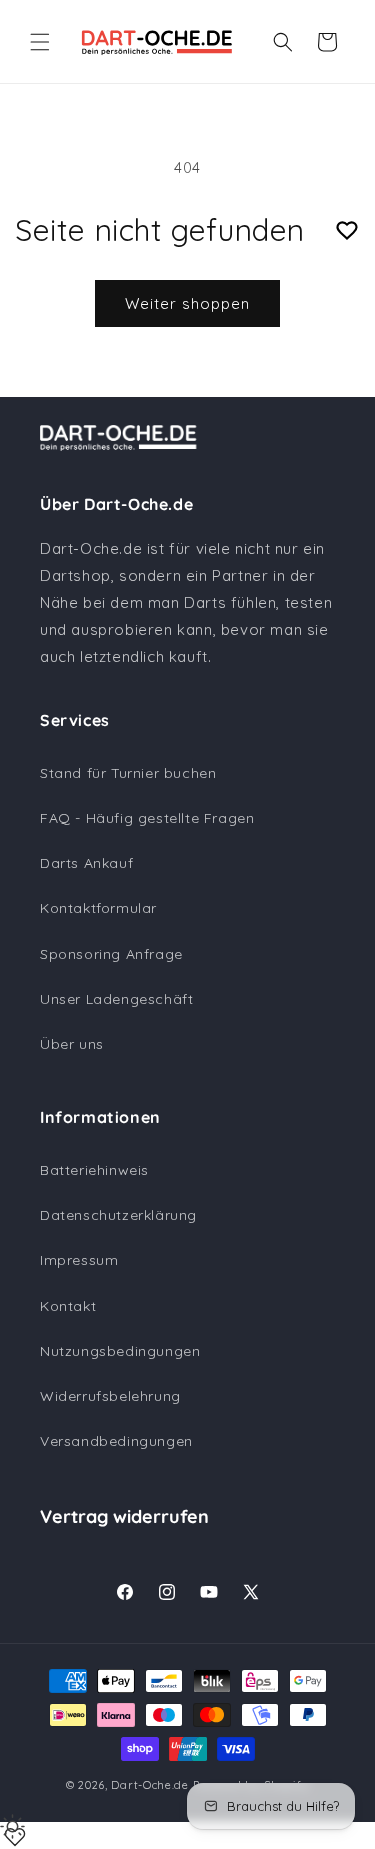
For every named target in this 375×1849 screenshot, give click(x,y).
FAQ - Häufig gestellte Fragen (147, 818)
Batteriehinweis (94, 1170)
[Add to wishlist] (347, 231)
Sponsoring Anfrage (111, 954)
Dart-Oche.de (149, 1785)
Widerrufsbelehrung (110, 1396)
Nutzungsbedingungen (120, 1351)
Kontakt (68, 1306)
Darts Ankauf (86, 863)
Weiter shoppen (187, 303)
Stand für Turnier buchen (128, 773)
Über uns (72, 1044)
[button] (40, 42)
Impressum (79, 1260)
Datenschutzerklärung (118, 1215)
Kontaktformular (98, 908)
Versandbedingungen (116, 1441)
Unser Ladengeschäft (116, 999)
